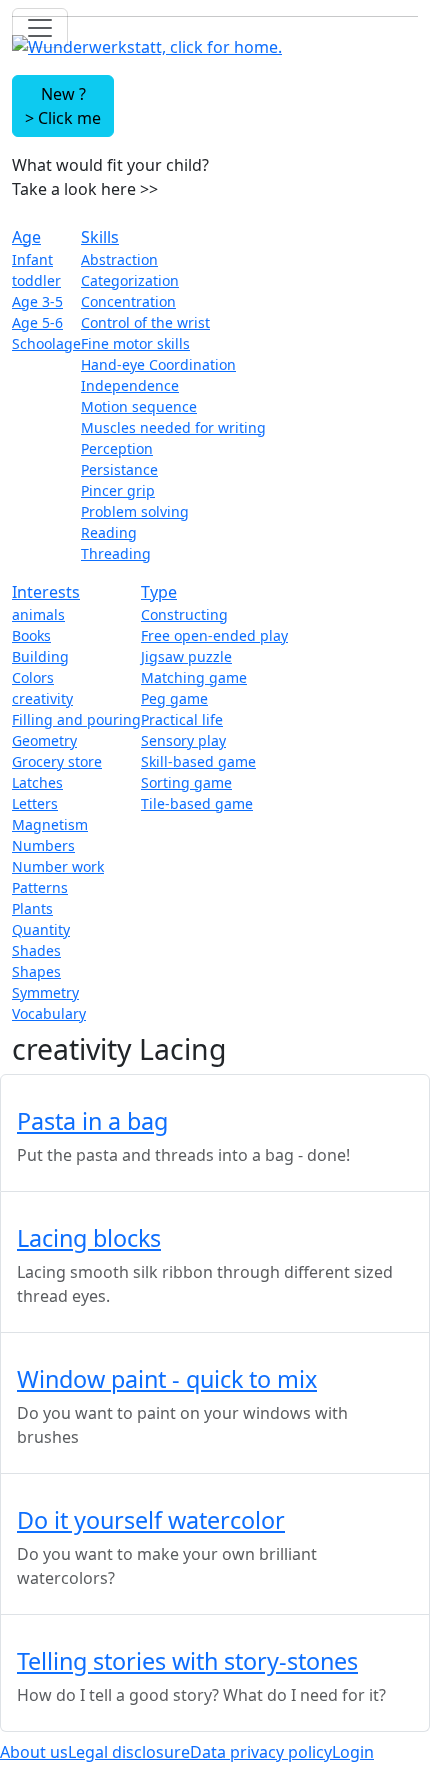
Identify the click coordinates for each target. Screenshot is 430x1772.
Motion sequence (139, 406)
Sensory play (183, 740)
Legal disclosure (129, 1752)
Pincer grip (118, 490)
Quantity (41, 929)
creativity (42, 698)
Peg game (174, 698)
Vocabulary (49, 1013)
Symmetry (45, 992)
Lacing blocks (89, 1238)
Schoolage (46, 343)
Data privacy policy (261, 1752)
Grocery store (57, 761)
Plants (32, 908)
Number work (58, 866)
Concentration (128, 301)
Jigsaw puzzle (186, 656)
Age (26, 237)
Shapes (36, 971)
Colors (33, 677)
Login (353, 1752)
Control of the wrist (145, 322)
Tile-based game (197, 803)
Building (40, 656)
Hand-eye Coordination (158, 364)
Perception (117, 448)
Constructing (184, 614)
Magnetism (50, 824)
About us (34, 1752)
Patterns (40, 887)
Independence (130, 385)
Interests (46, 592)
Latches (37, 782)
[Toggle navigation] (40, 28)
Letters (35, 803)
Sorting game (186, 782)
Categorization (130, 280)
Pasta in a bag (92, 1121)
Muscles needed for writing (173, 427)
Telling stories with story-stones (187, 1661)
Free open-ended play (214, 635)
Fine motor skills (135, 343)
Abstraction (119, 259)
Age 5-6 (37, 322)
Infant (32, 259)
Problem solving (135, 511)
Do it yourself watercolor (151, 1520)
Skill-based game (198, 761)
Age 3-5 (37, 301)
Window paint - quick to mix (167, 1379)
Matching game (194, 677)
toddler (36, 280)
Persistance (119, 469)
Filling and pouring (76, 719)
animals (38, 614)
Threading (116, 553)
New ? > (63, 106)
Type (159, 592)
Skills (100, 237)
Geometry (44, 740)
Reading (109, 532)
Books (31, 635)
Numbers (43, 845)
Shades (36, 950)
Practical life (182, 719)
